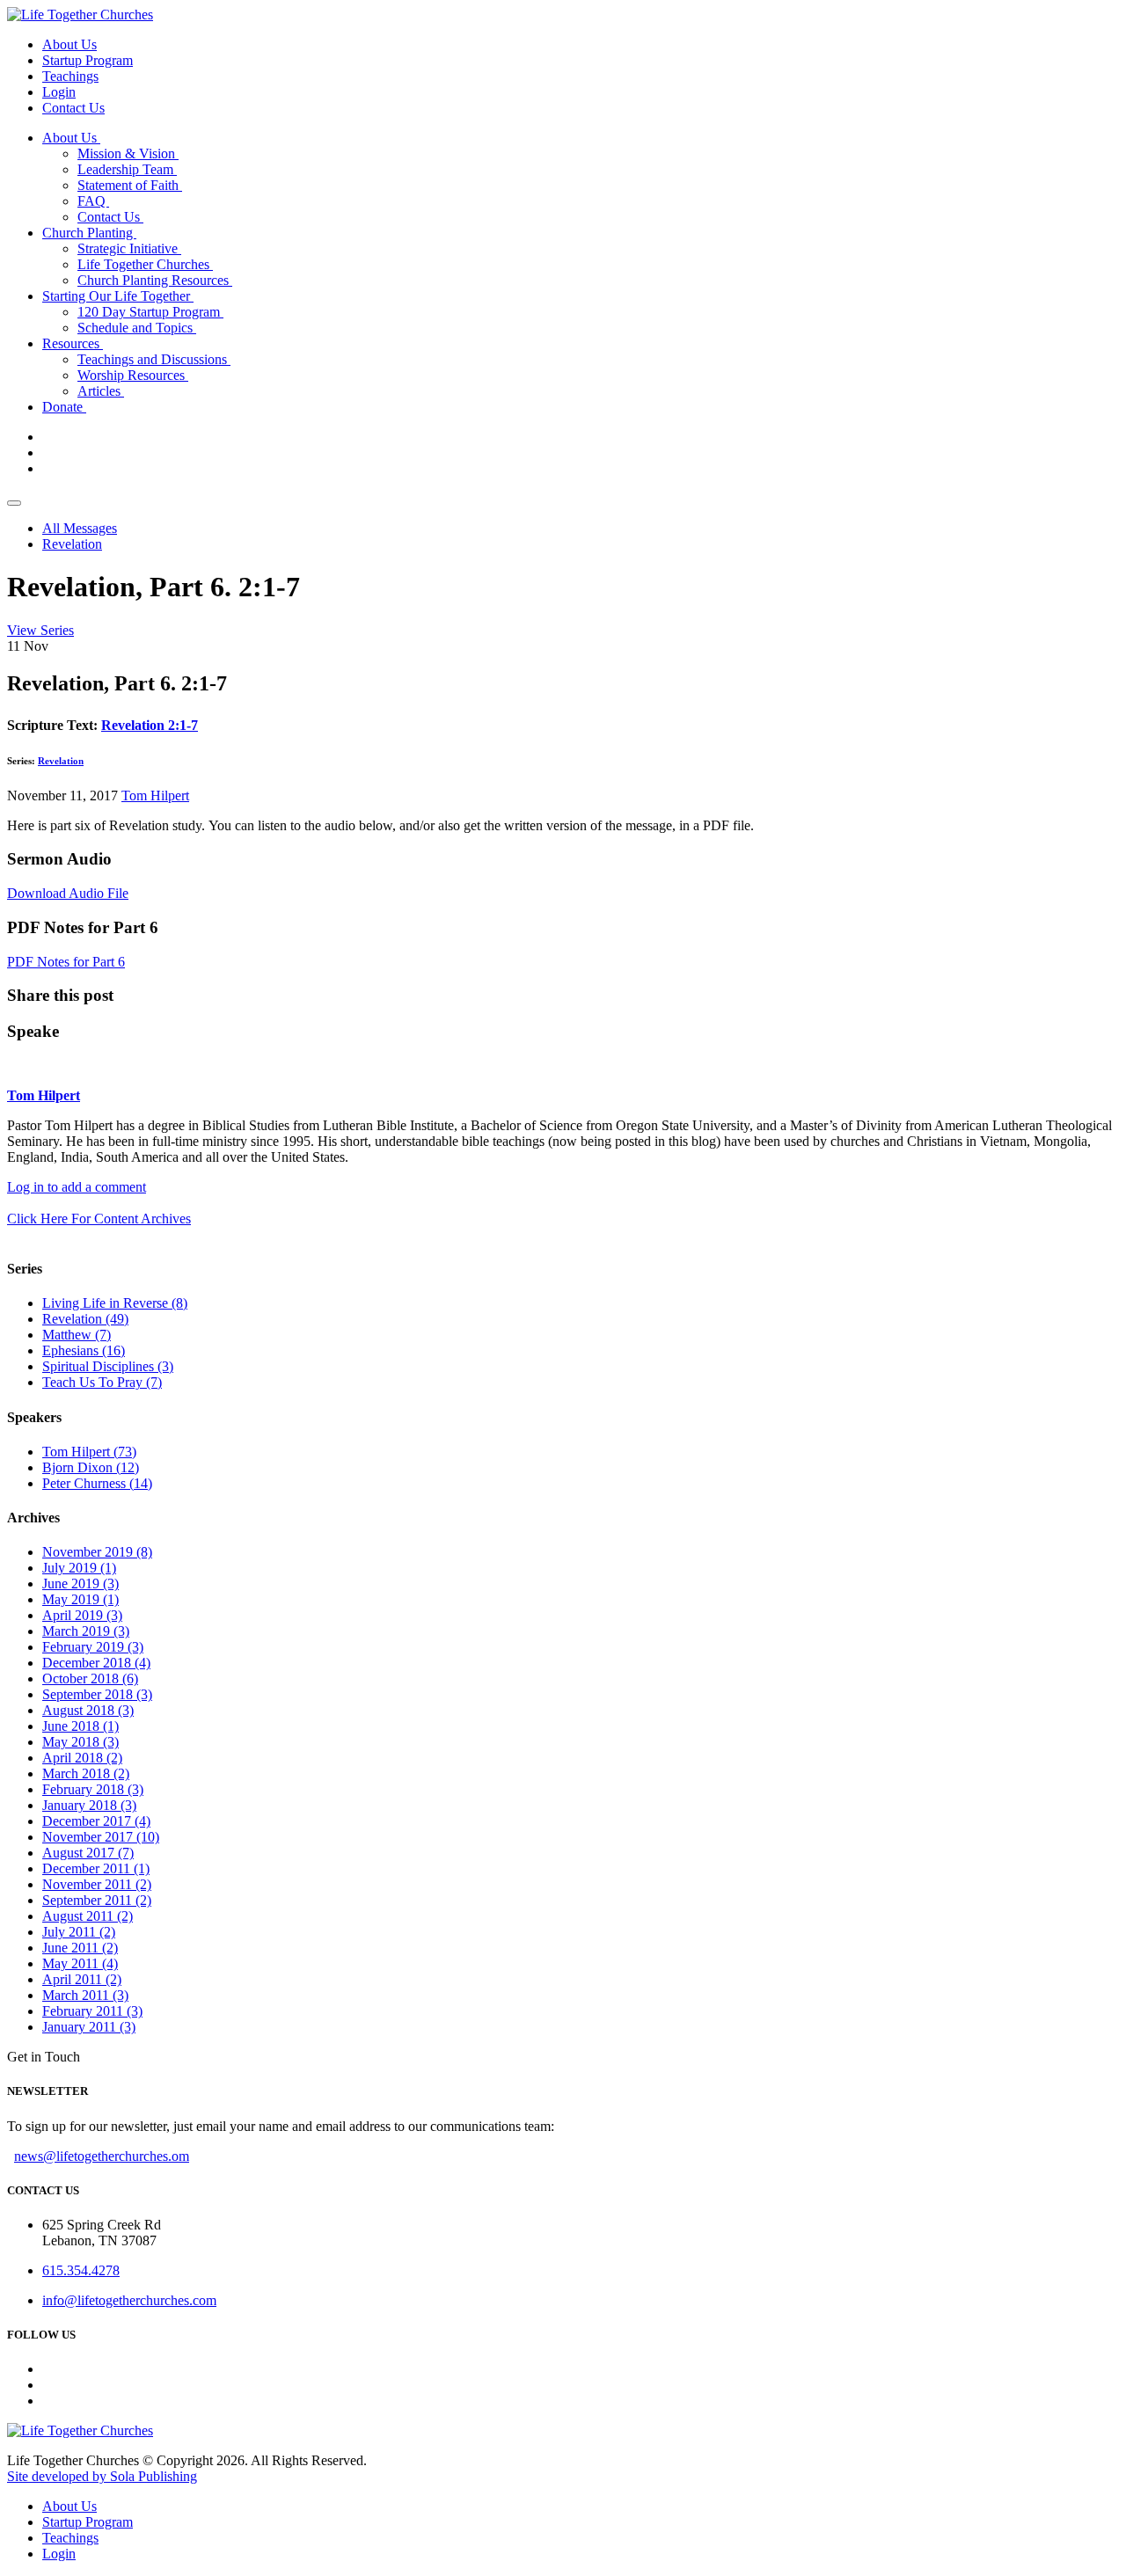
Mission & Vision (128, 153)
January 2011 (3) (89, 2027)
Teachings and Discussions (154, 359)
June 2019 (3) (80, 1584)
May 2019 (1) (80, 1599)
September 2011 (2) (97, 1900)
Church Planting (89, 233)
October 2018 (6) (90, 1678)
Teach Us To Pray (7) (102, 1382)
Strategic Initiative (129, 248)
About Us (69, 44)
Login (59, 92)
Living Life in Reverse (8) (115, 1303)
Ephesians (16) (84, 1350)
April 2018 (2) (82, 1758)
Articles (101, 391)
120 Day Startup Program (150, 312)
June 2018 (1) (80, 1726)
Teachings (70, 76)
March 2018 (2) (86, 1773)
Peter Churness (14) (97, 1483)
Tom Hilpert (155, 795)
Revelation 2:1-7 (150, 725)
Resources (73, 343)
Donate (64, 407)
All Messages (80, 528)
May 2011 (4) (80, 1963)
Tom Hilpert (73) (89, 1452)
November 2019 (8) (97, 1552)
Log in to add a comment (77, 1187)
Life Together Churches (145, 264)
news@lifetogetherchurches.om (102, 2156)
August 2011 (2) (88, 1916)
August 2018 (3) (88, 1710)
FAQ (93, 201)
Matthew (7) (77, 1335)
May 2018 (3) (80, 1742)
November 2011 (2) (97, 1884)
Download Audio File (68, 893)
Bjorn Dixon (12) (91, 1467)
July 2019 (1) (79, 1568)
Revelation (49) (85, 1319)
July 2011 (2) (79, 1932)
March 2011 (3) (85, 1995)
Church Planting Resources (155, 280)
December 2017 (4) (96, 1821)
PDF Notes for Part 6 (66, 962)
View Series (40, 630)
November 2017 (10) (101, 1837)
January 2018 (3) (89, 1805)
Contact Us (73, 108)
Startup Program (88, 60)
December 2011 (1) (96, 1868)
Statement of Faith (130, 185)
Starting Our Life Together (118, 296)
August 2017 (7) (88, 1853)
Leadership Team (127, 169)
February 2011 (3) (92, 2011)
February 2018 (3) (93, 1789)
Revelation (72, 544)
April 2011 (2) (82, 1979)
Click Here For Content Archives (99, 1219)
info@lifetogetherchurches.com (129, 2300)
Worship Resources (133, 375)
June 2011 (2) (80, 1948)
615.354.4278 (81, 2270)
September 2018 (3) (97, 1694)
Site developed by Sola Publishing (102, 2476)
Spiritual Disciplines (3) (108, 1366)
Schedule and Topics (137, 328)
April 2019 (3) (82, 1615)
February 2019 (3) (93, 1647)
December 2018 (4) (96, 1663)
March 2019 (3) (86, 1631)
